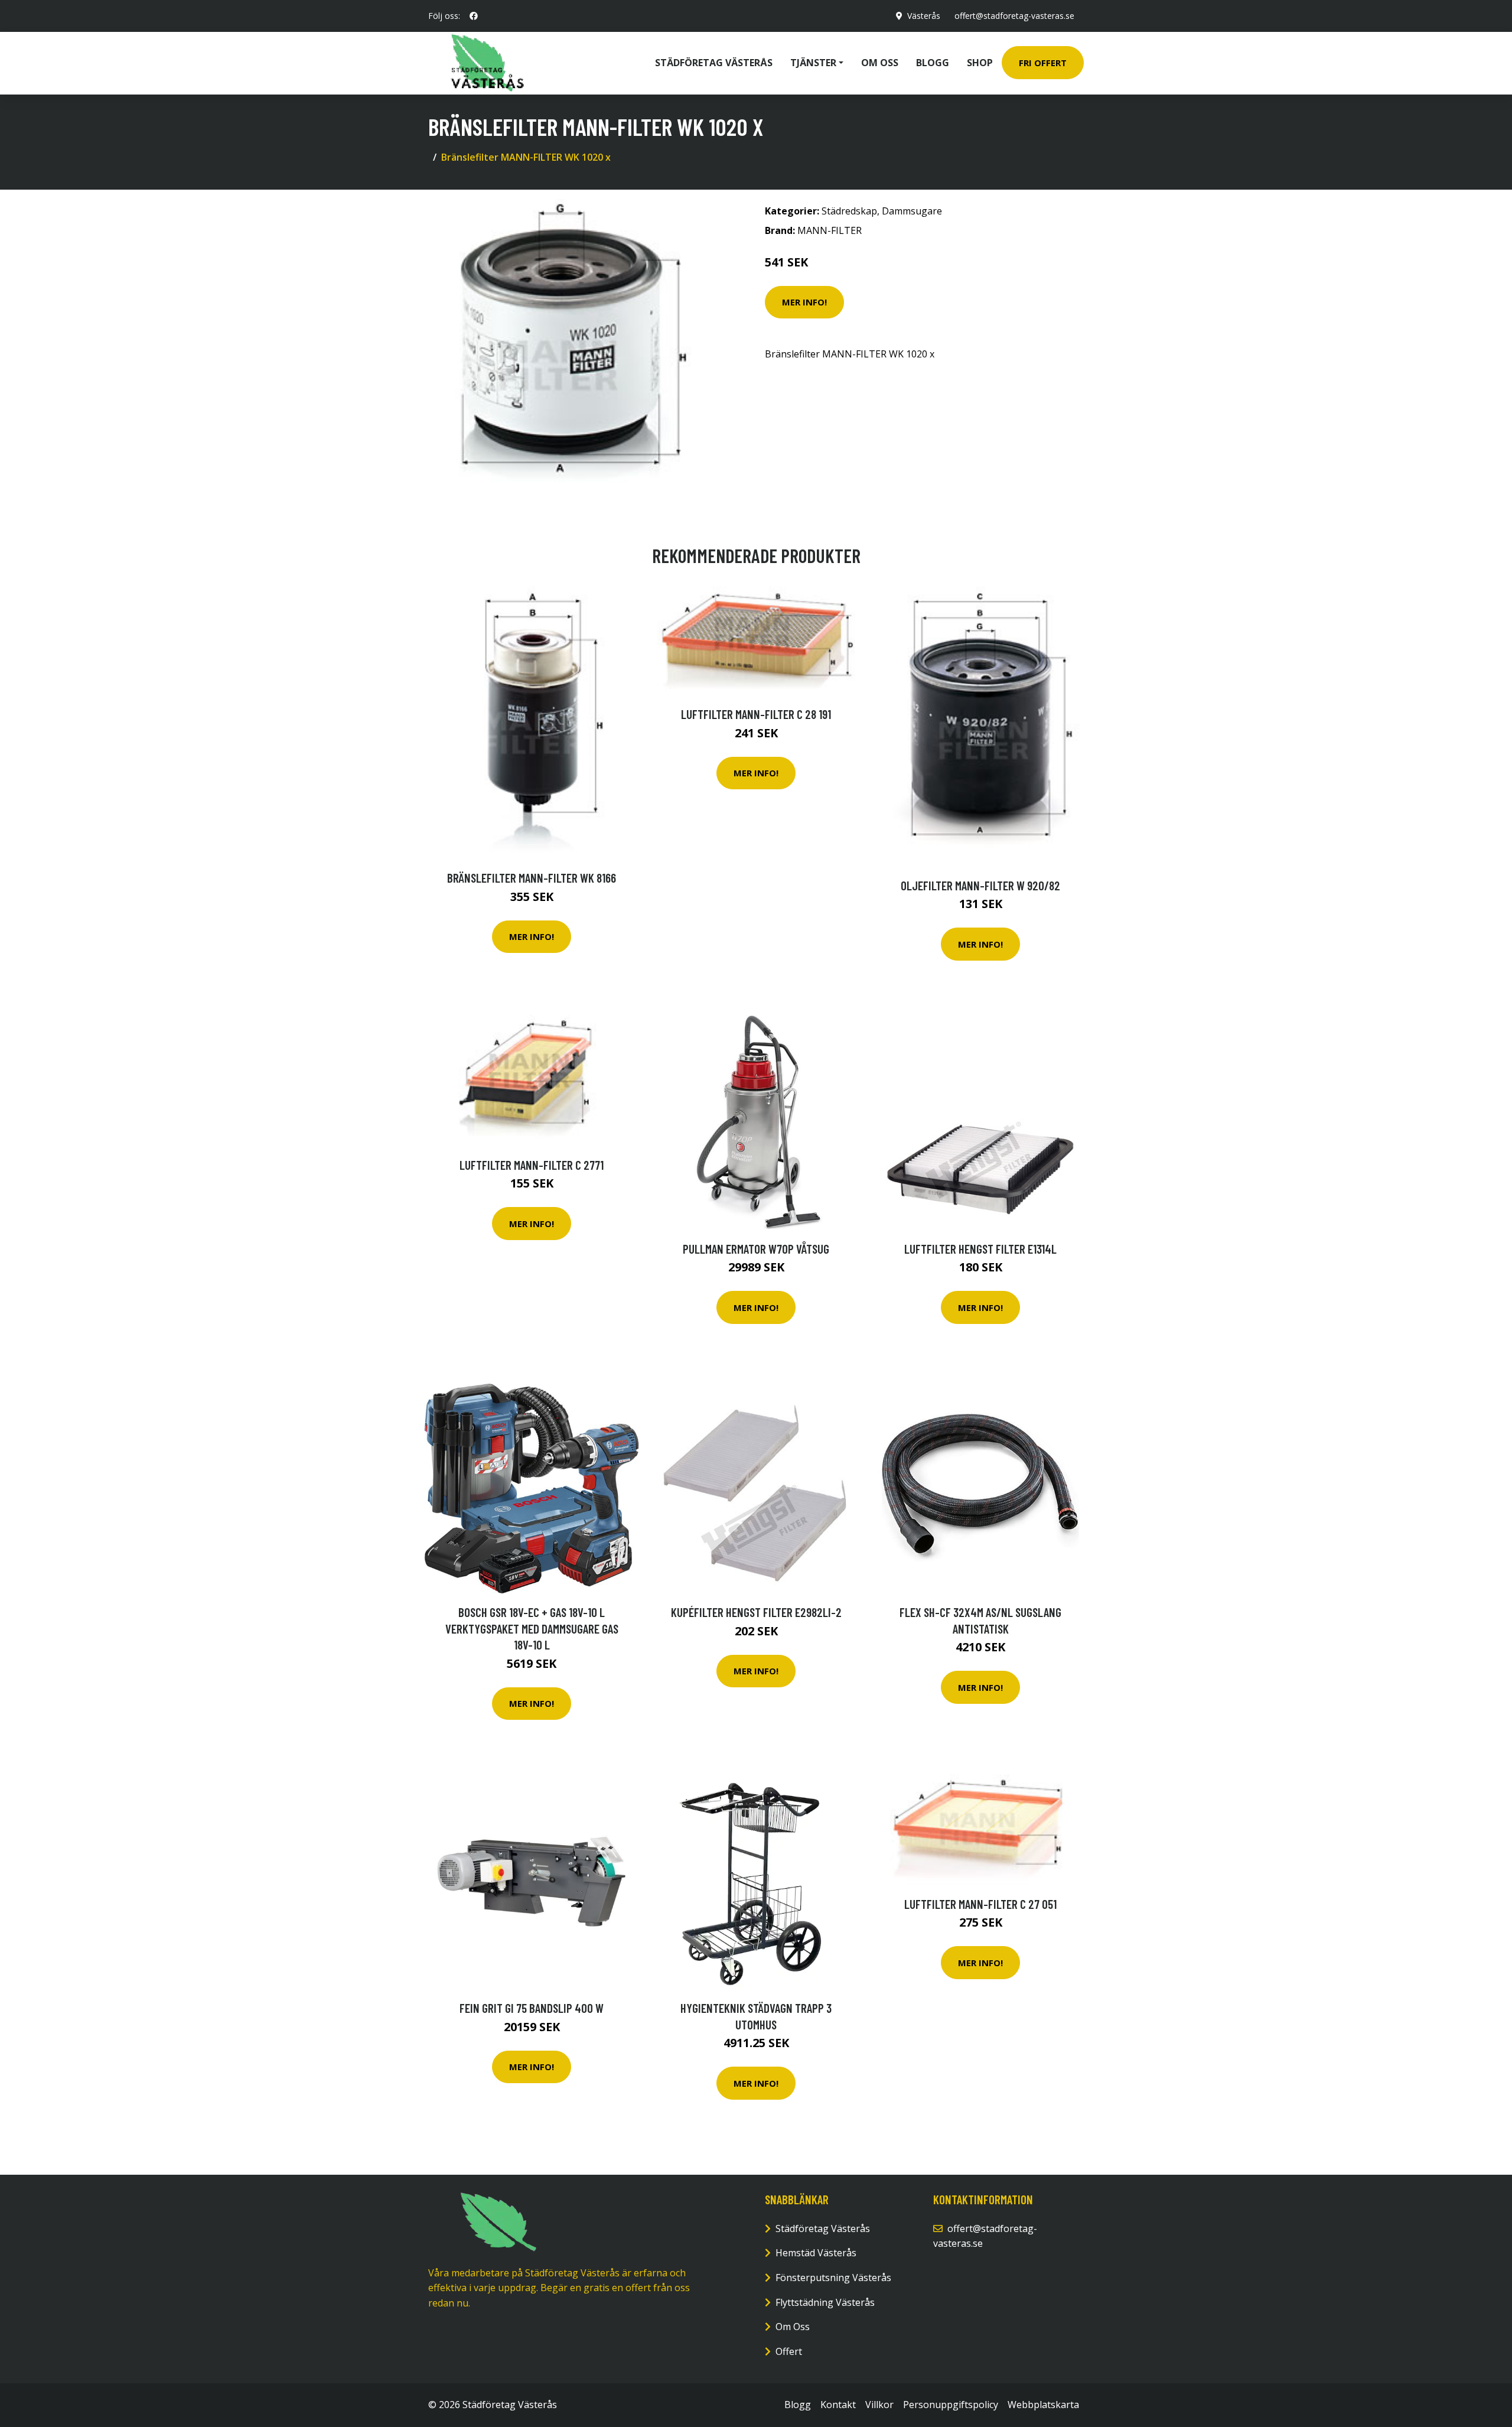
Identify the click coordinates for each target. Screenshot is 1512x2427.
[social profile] (474, 16)
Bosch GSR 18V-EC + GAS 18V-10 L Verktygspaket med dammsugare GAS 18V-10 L (532, 1628)
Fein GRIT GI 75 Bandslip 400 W (532, 2008)
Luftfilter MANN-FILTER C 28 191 (756, 714)
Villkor (879, 2405)
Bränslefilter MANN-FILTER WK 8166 (532, 878)
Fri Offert (1043, 63)
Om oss (880, 63)
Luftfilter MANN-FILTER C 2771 (532, 1165)
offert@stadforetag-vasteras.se (1014, 16)
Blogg (933, 63)
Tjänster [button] (813, 63)
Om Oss (793, 2327)
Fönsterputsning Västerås (833, 2278)
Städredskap (849, 211)
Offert (789, 2351)
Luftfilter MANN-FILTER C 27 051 (980, 1904)
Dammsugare (912, 211)
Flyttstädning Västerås (825, 2302)
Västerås (924, 16)
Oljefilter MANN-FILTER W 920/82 (980, 885)
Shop (980, 63)
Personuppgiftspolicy (951, 2405)
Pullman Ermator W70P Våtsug (756, 1249)
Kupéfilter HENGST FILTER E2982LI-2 (756, 1612)
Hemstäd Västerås (816, 2253)
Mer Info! (804, 302)
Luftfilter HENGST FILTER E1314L (980, 1249)
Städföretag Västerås (714, 63)
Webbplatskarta (1043, 2405)
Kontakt (838, 2405)
